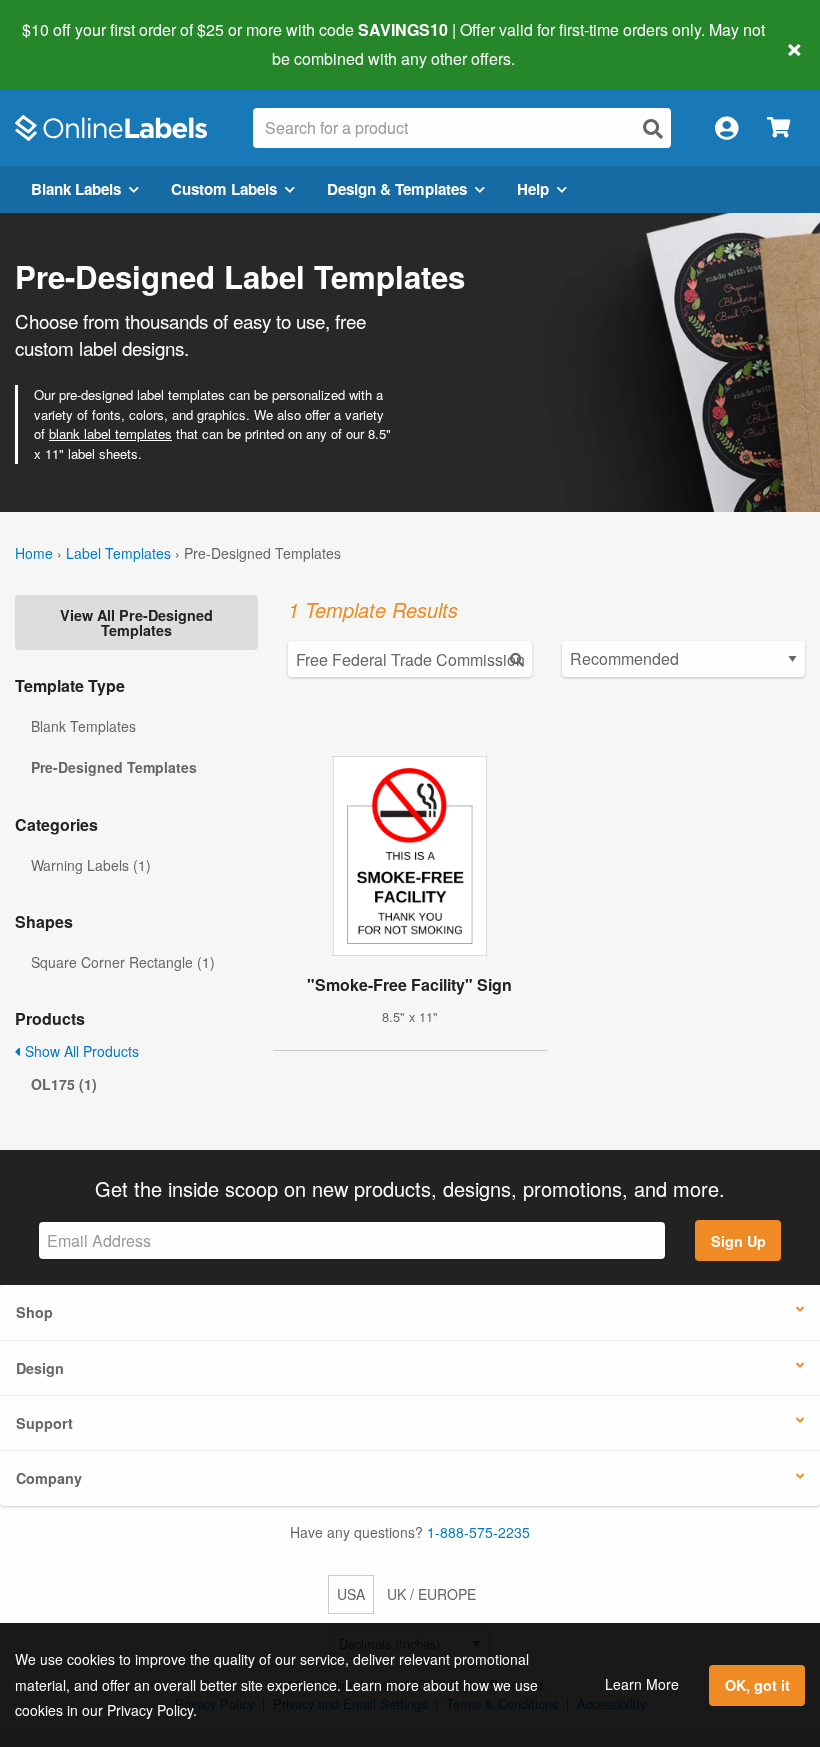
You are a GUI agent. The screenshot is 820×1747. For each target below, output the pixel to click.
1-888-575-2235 (478, 1532)
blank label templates (110, 433)
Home (34, 553)
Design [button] (40, 1368)
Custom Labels (224, 189)
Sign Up (738, 1241)
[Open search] (653, 128)
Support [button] (44, 1423)
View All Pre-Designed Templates (136, 622)
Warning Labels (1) (91, 865)
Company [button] (49, 1478)
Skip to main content (72, 44)
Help (533, 189)
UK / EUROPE (431, 1594)
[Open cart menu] (778, 128)
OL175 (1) (64, 1084)
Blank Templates (83, 726)
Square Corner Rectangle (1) (123, 962)
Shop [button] (34, 1312)
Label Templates (118, 553)
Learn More (642, 1684)
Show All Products (80, 1051)
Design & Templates (397, 189)
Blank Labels (76, 189)
